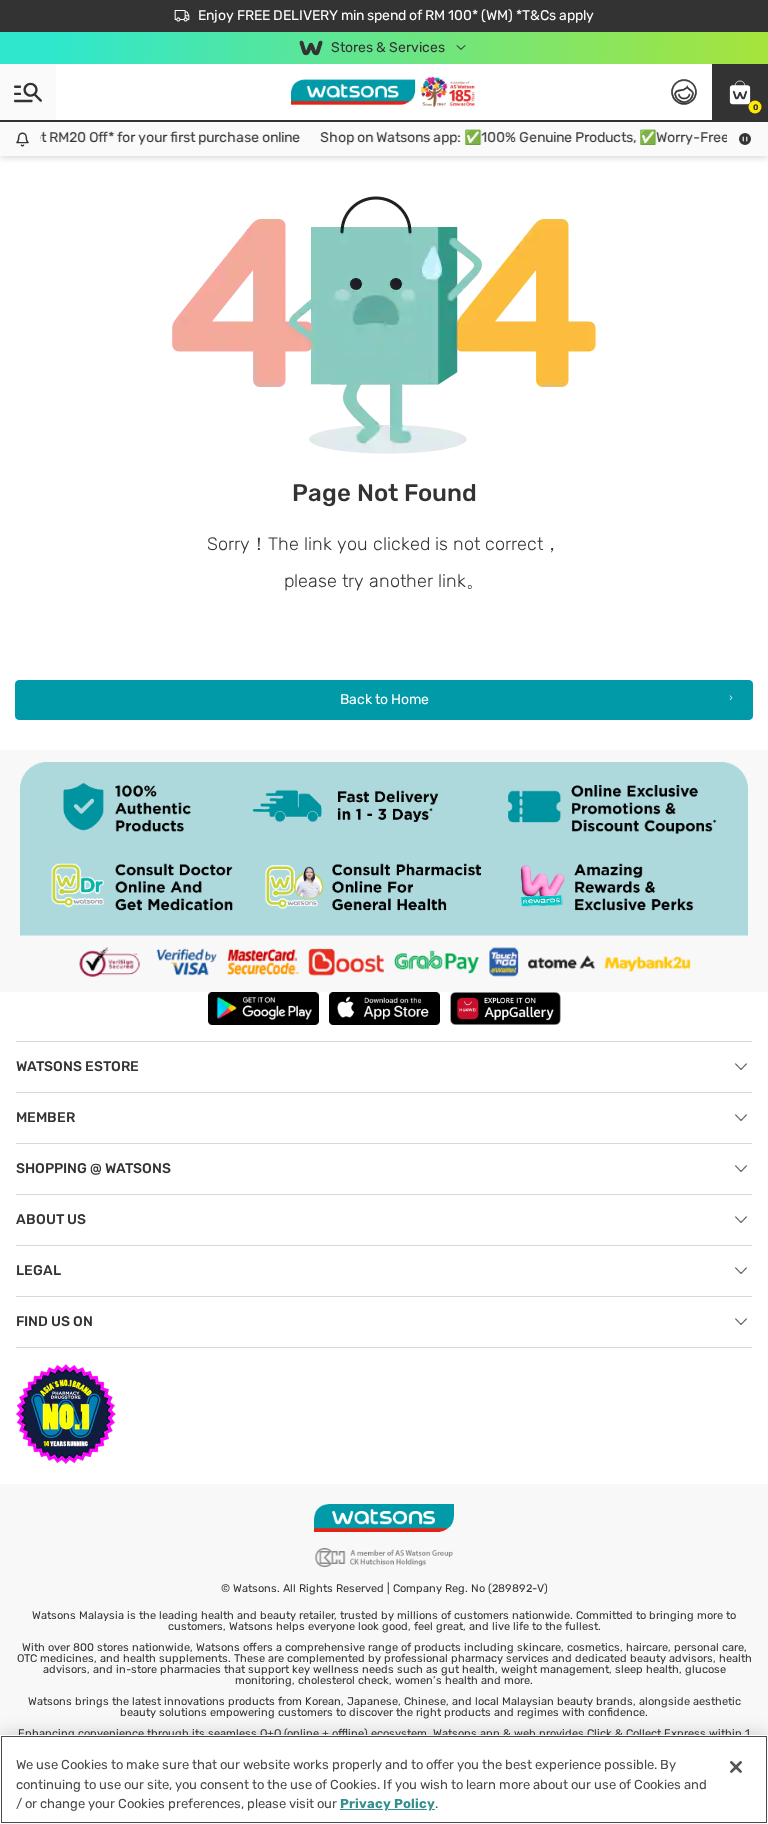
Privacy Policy (387, 1803)
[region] (384, 1779)
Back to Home (384, 699)
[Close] (736, 1767)
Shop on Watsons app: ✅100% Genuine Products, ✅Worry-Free (514, 137)
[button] (740, 92)
